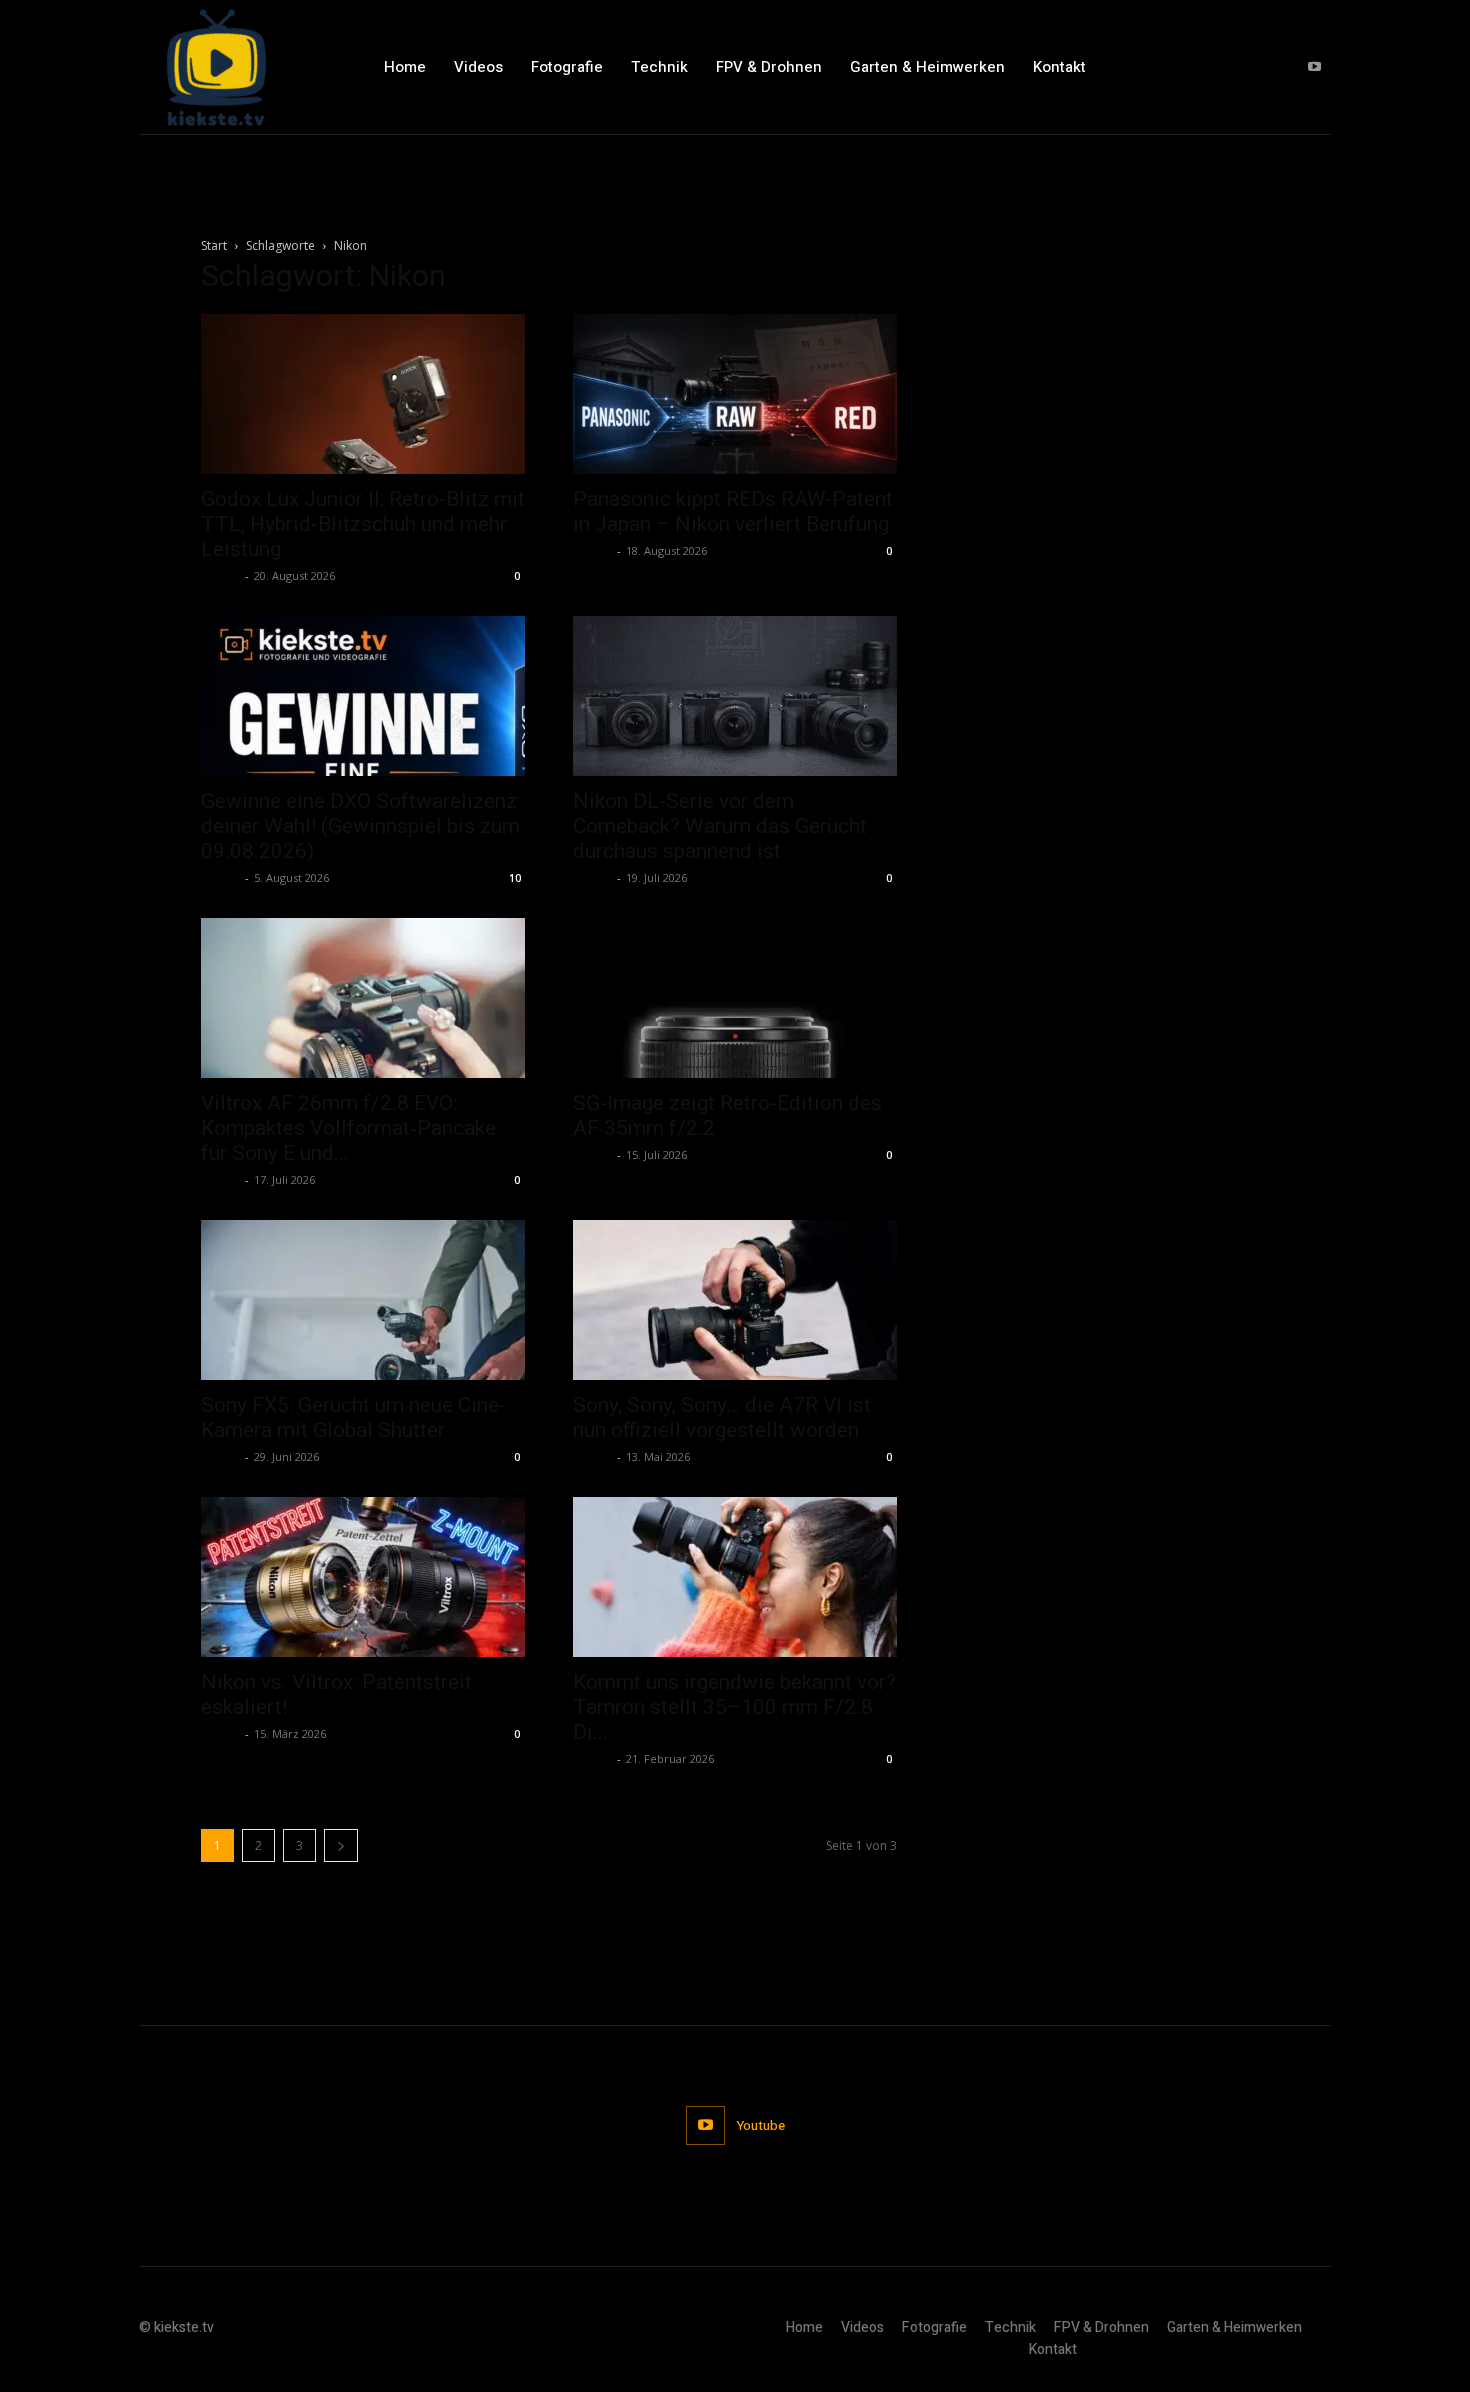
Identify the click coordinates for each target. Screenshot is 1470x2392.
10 (515, 878)
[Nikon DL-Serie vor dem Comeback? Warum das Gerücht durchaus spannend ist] (735, 696)
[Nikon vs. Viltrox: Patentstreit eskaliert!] (363, 1577)
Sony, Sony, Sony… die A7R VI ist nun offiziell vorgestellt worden (722, 1417)
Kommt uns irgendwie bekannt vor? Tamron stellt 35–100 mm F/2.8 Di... (734, 1707)
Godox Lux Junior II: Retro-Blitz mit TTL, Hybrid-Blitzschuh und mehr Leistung (363, 524)
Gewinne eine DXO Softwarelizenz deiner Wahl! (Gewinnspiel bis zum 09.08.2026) (360, 826)
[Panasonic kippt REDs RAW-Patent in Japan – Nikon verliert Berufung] (735, 394)
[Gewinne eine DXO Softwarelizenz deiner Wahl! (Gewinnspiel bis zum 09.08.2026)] (363, 696)
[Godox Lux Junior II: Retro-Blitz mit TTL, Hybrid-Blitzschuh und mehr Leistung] (363, 394)
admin (220, 575)
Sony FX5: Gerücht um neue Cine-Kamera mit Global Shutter (353, 1417)
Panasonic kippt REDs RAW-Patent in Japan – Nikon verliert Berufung (733, 511)
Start (214, 245)
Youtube (761, 2125)
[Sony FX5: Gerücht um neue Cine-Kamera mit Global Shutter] (363, 1300)
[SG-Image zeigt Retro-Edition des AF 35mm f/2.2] (735, 998)
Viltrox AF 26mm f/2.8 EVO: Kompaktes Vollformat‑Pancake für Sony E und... (348, 1128)
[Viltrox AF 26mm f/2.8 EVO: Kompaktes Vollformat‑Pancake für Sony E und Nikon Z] (363, 998)
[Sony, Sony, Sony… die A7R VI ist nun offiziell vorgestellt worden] (735, 1300)
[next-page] (341, 1845)
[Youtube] (1314, 67)
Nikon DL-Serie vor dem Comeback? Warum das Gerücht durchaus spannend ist (720, 826)
